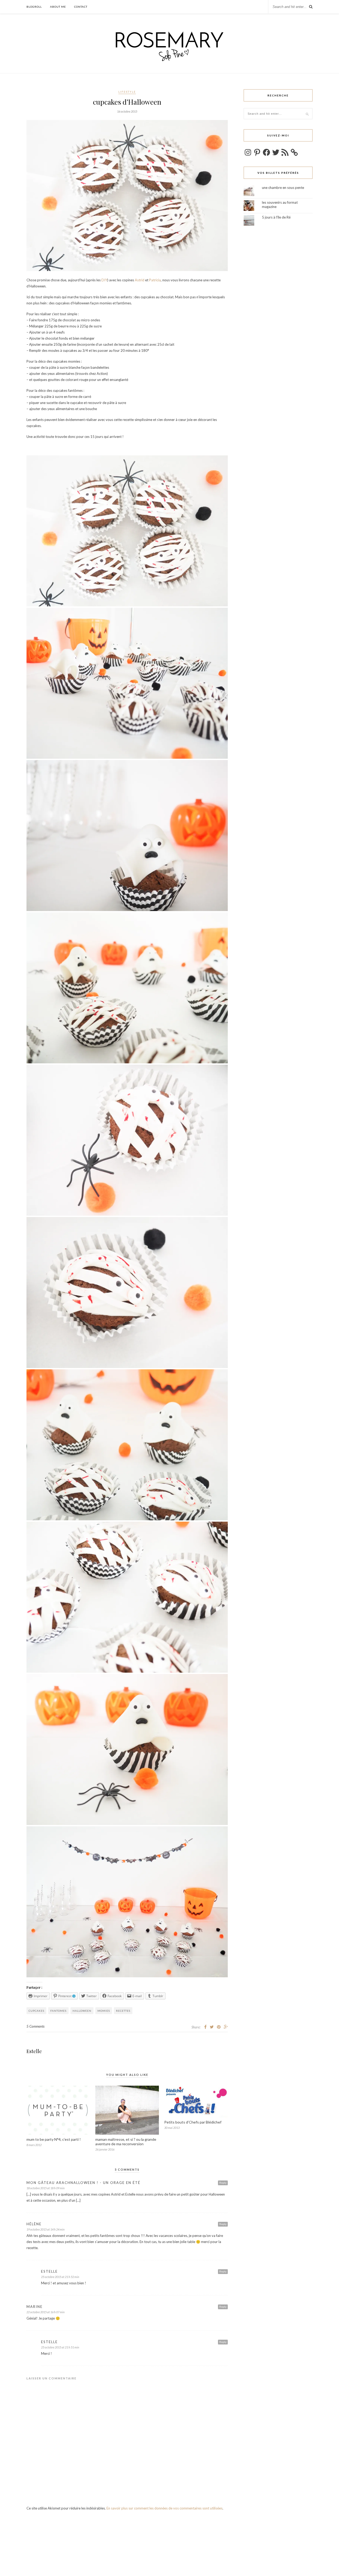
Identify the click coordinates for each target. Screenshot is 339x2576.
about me (58, 7)
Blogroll (34, 7)
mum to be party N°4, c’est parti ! (54, 2139)
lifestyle (127, 92)
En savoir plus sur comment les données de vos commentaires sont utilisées (164, 2508)
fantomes (58, 2011)
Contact (81, 7)
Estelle (34, 2051)
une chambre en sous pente (283, 188)
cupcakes (36, 2011)
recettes (123, 2011)
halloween (82, 2011)
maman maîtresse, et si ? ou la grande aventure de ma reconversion (126, 2142)
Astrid (140, 280)
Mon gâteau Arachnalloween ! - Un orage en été (83, 2183)
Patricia (155, 280)
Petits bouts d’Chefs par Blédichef (193, 2122)
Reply (223, 2183)
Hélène (34, 2224)
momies (104, 2011)
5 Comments (35, 2026)
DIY (104, 280)
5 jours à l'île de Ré (276, 217)
